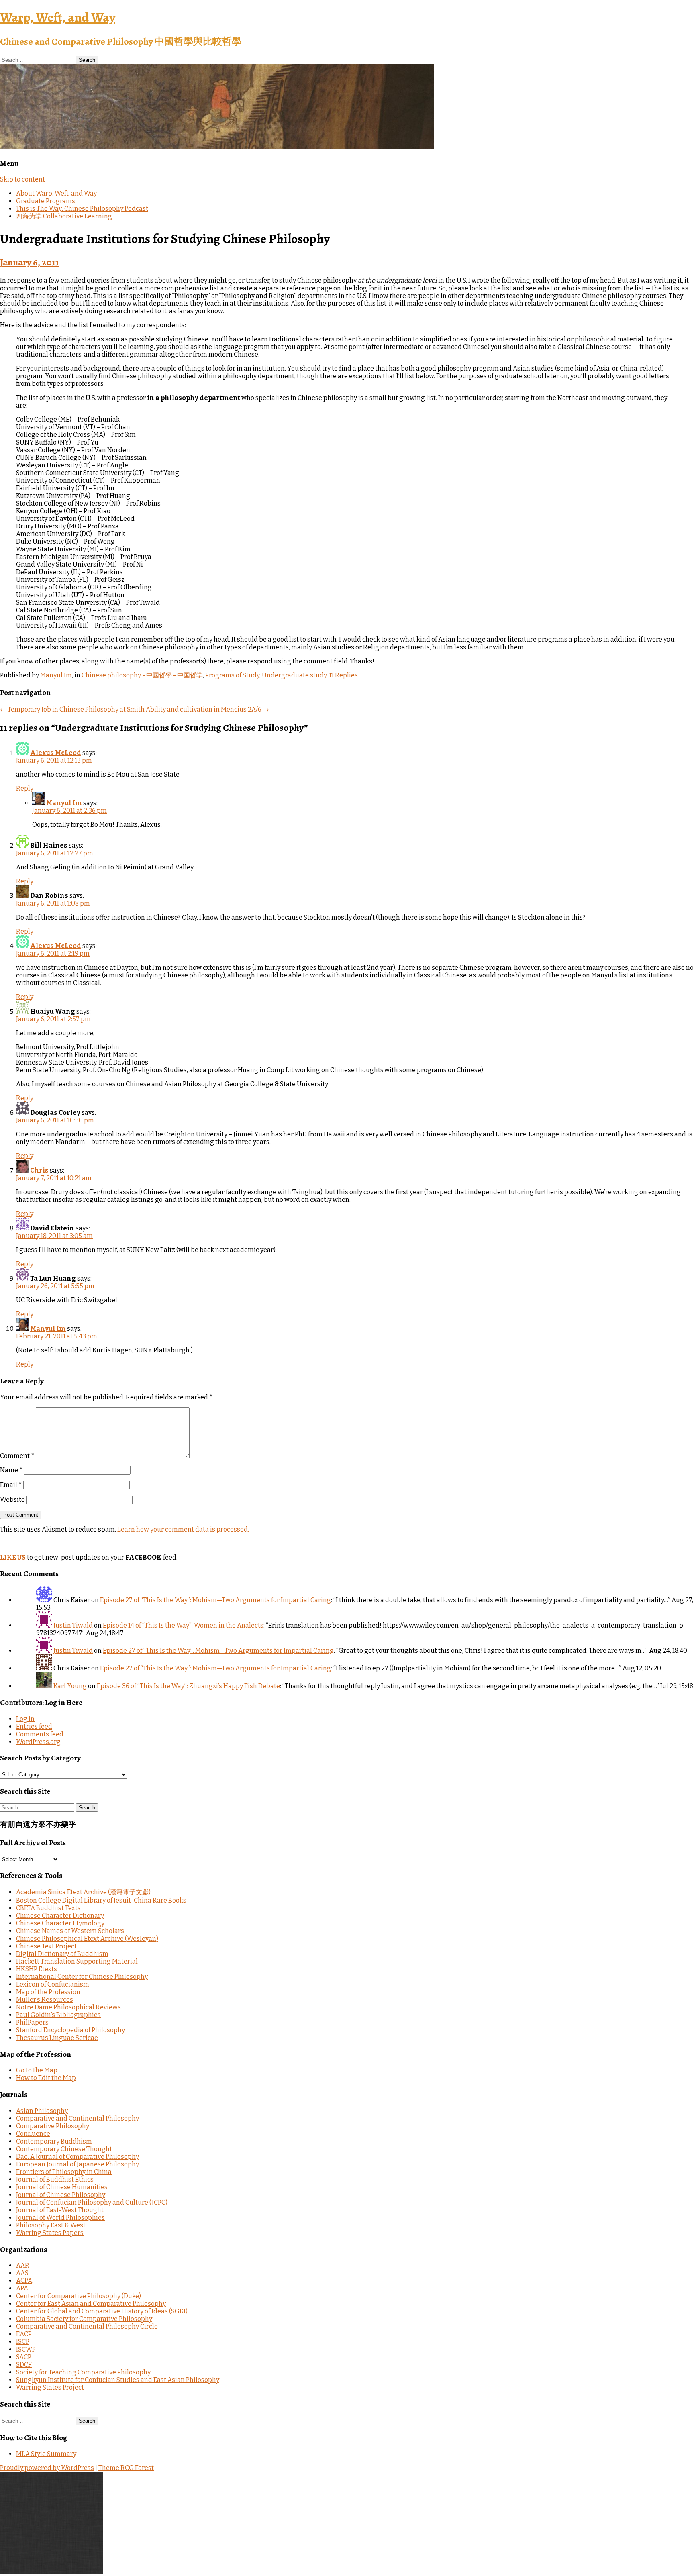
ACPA (24, 2281)
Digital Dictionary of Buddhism (62, 1954)
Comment (17, 1456)
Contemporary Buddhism (54, 2141)
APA (22, 2288)
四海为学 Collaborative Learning (64, 216)
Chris (39, 1170)
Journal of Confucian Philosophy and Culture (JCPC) (92, 2202)
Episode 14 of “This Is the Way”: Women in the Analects (183, 1625)
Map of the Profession (48, 1992)
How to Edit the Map (46, 2078)
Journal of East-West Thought (60, 2210)
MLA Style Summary (46, 2454)
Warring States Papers (50, 2233)
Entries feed (34, 1727)
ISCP (23, 2342)
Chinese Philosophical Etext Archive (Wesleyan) (87, 1939)
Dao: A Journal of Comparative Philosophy (78, 2157)
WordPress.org (38, 1742)
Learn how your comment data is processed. (183, 1529)
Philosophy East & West (51, 2225)
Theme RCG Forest (126, 2468)
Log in (25, 1719)
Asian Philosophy (42, 2111)
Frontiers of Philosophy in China (64, 2172)
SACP (24, 2357)
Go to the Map (37, 2070)
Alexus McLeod (56, 753)
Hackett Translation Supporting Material (77, 1961)
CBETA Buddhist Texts (48, 1908)
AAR (23, 2265)
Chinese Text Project (46, 1946)
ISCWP (26, 2349)
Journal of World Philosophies (60, 2218)
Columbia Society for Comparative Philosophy (84, 2319)
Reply (25, 788)
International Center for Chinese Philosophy (82, 1977)
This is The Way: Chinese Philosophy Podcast (82, 209)
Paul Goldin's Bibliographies (58, 2015)
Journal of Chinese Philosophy (61, 2195)
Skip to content (22, 179)
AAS (22, 2273)
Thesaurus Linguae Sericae (57, 2038)
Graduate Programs (46, 201)
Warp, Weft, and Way (58, 17)
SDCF (24, 2365)
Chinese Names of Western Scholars (70, 1931)
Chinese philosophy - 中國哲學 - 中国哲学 (142, 675)
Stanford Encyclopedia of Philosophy (70, 2030)
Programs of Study (232, 675)
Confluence (33, 2134)
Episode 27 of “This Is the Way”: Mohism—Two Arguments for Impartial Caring (215, 1600)
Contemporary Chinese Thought (64, 2149)
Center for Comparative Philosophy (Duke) (79, 2296)
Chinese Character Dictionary (60, 1916)
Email (11, 1485)
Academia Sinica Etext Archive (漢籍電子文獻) (83, 1892)
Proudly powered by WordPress (47, 2468)
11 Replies (343, 675)
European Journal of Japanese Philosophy (78, 2164)
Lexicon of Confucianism (53, 1984)
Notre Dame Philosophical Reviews (68, 2007)
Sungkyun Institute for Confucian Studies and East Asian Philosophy (118, 2380)
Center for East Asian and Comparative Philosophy (91, 2304)
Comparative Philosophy (53, 2126)
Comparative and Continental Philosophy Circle (87, 2326)
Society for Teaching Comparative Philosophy (83, 2372)
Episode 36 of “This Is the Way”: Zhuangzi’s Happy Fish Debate (188, 1686)
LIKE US (13, 1557)
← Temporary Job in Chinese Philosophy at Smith (72, 709)
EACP (24, 2334)
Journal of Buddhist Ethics (55, 2179)
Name (11, 1470)
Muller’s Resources (45, 2000)
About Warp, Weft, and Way (56, 193)
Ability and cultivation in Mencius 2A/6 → (207, 709)
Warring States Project (50, 2387)
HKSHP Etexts (37, 1969)
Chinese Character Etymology (60, 1923)
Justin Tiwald (73, 1625)
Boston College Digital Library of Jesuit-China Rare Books (101, 1900)
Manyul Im (56, 675)
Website (12, 1500)
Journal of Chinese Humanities (62, 2187)
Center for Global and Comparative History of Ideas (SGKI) (102, 2311)
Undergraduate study (294, 675)
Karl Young (70, 1686)
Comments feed (40, 1734)
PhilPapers (32, 2022)
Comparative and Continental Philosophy (78, 2118)
